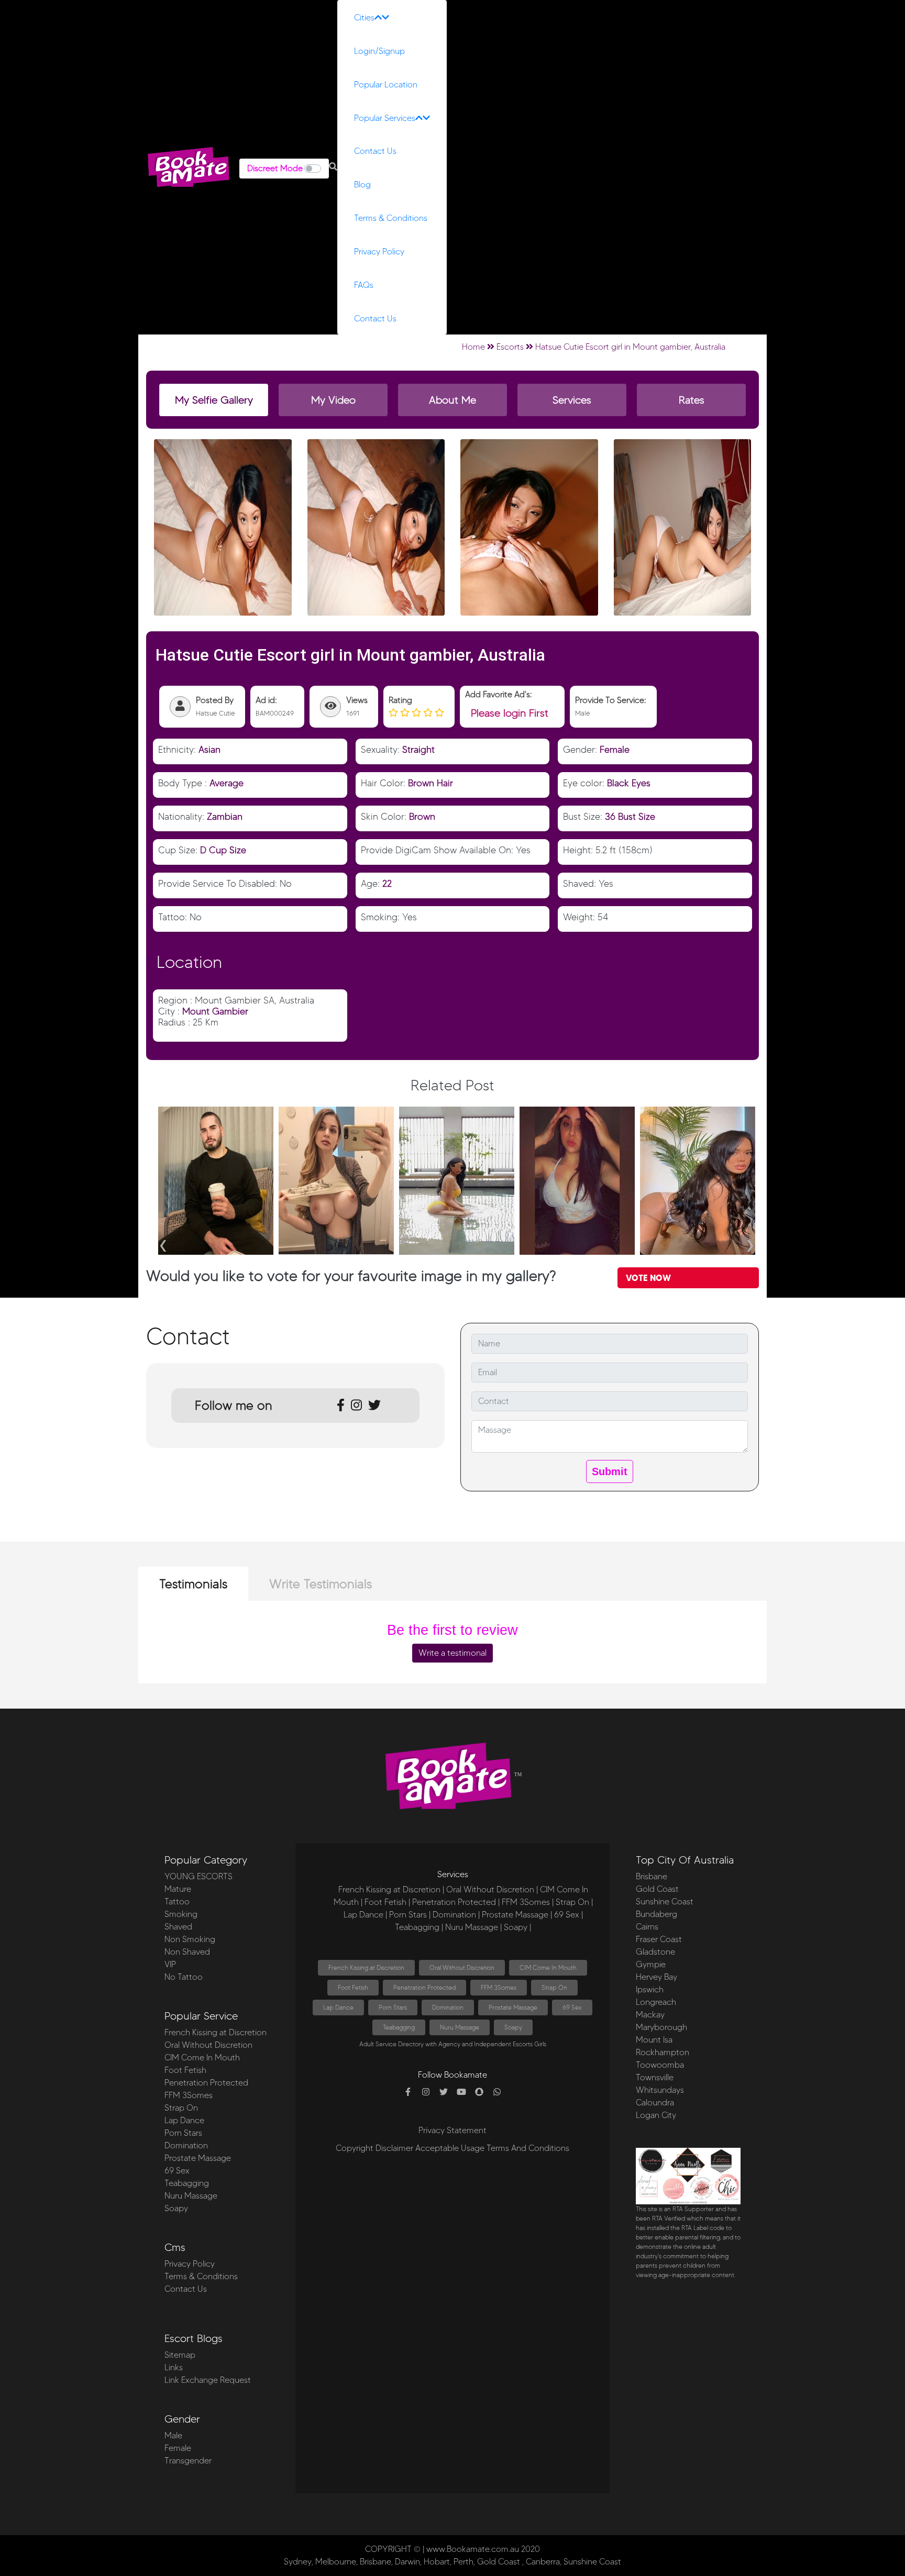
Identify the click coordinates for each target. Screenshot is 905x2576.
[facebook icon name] (408, 2092)
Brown (422, 816)
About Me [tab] (452, 400)
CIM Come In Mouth (202, 2058)
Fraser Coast (659, 1939)
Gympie (651, 1964)
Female (615, 749)
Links (174, 2367)
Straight (418, 749)
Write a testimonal (452, 1653)
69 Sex (177, 2171)
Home (473, 347)
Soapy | (517, 1927)
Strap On (181, 2108)
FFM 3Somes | (528, 1902)
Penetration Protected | (456, 1902)
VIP (170, 1964)
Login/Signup (379, 51)
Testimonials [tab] (193, 1584)
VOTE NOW (648, 1278)
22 (387, 883)
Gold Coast (657, 1889)
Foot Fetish (185, 2070)
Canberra (543, 2562)
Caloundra (655, 2103)
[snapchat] (479, 2092)
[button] (333, 167)
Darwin (407, 2562)
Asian (209, 749)
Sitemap (180, 2355)
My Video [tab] (333, 400)
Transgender (188, 2461)
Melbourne (336, 2562)
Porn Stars (183, 2133)
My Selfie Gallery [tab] (214, 400)
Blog (362, 185)
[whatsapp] (497, 2092)
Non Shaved (187, 1952)
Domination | (456, 1915)
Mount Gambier (215, 1011)
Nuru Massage (191, 2196)
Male (173, 2435)
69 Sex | (569, 1915)
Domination (186, 2145)
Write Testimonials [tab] (321, 1584)
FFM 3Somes (189, 2095)
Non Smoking (190, 1939)
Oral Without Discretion (208, 2045)
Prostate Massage (198, 2158)
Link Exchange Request (208, 2380)
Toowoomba (660, 2065)
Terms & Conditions (391, 218)
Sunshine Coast (665, 1902)
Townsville (655, 2077)
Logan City (656, 2115)
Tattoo (177, 1902)
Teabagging (187, 2183)
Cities (364, 18)
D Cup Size (223, 850)
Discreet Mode (275, 168)
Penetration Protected (206, 2083)
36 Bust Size (630, 816)
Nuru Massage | (473, 1927)
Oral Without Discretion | (492, 1889)
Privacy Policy (379, 252)
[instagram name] (426, 2092)
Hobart (437, 2562)
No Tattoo (184, 1977)
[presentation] (163, 1242)
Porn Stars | (410, 1915)
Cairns (647, 1927)
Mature (178, 1889)
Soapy (176, 2208)
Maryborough (661, 2027)
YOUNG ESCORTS (198, 1876)
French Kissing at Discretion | (391, 1889)
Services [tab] (572, 400)
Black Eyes (629, 783)
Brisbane (652, 1876)
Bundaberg (656, 1914)
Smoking (181, 1914)
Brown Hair (431, 783)
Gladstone (655, 1952)
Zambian (225, 816)
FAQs (364, 285)
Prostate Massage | (517, 1915)
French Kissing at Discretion (216, 2032)
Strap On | (574, 1902)
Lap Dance (184, 2120)
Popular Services (385, 118)
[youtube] (461, 2092)
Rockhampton (663, 2052)
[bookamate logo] (189, 167)
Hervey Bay (656, 1977)
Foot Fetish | (387, 1902)
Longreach (656, 2002)
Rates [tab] (692, 400)
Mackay (650, 2015)
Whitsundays (660, 2090)
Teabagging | (419, 1927)
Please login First (510, 713)
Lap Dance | (365, 1915)
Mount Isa (654, 2040)
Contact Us (375, 151)
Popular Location (386, 85)
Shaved (178, 1927)
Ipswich (650, 1989)
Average (227, 783)
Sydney (298, 2562)
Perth (463, 2562)
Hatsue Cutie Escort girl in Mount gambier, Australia (630, 347)
